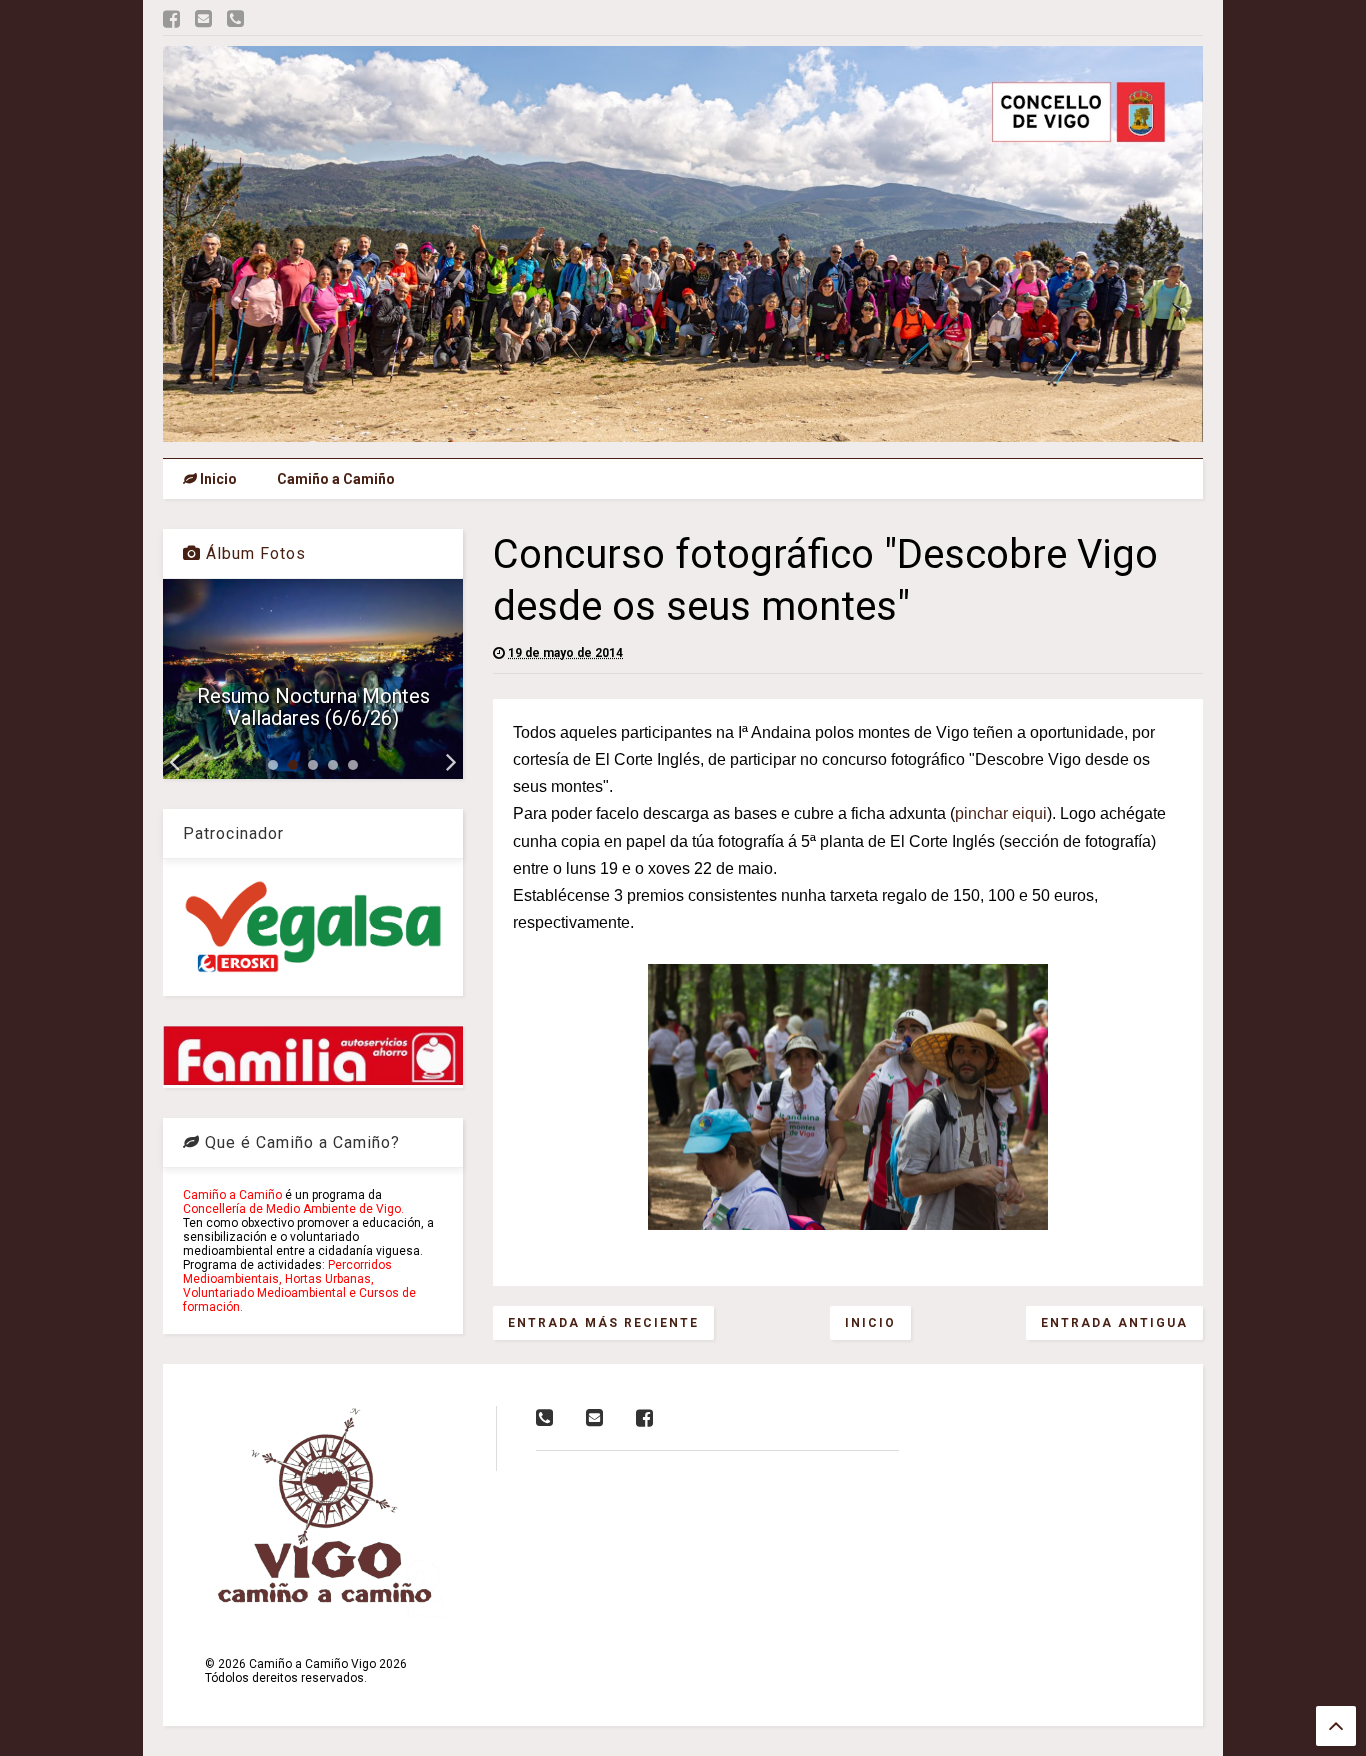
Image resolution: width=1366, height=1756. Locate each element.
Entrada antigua (1114, 1323)
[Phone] (235, 19)
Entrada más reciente (603, 1323)
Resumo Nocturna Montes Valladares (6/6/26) (313, 707)
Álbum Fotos (253, 553)
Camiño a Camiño (336, 479)
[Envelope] (203, 19)
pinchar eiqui (1001, 813)
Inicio (217, 479)
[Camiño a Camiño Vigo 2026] (683, 433)
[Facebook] (171, 19)
